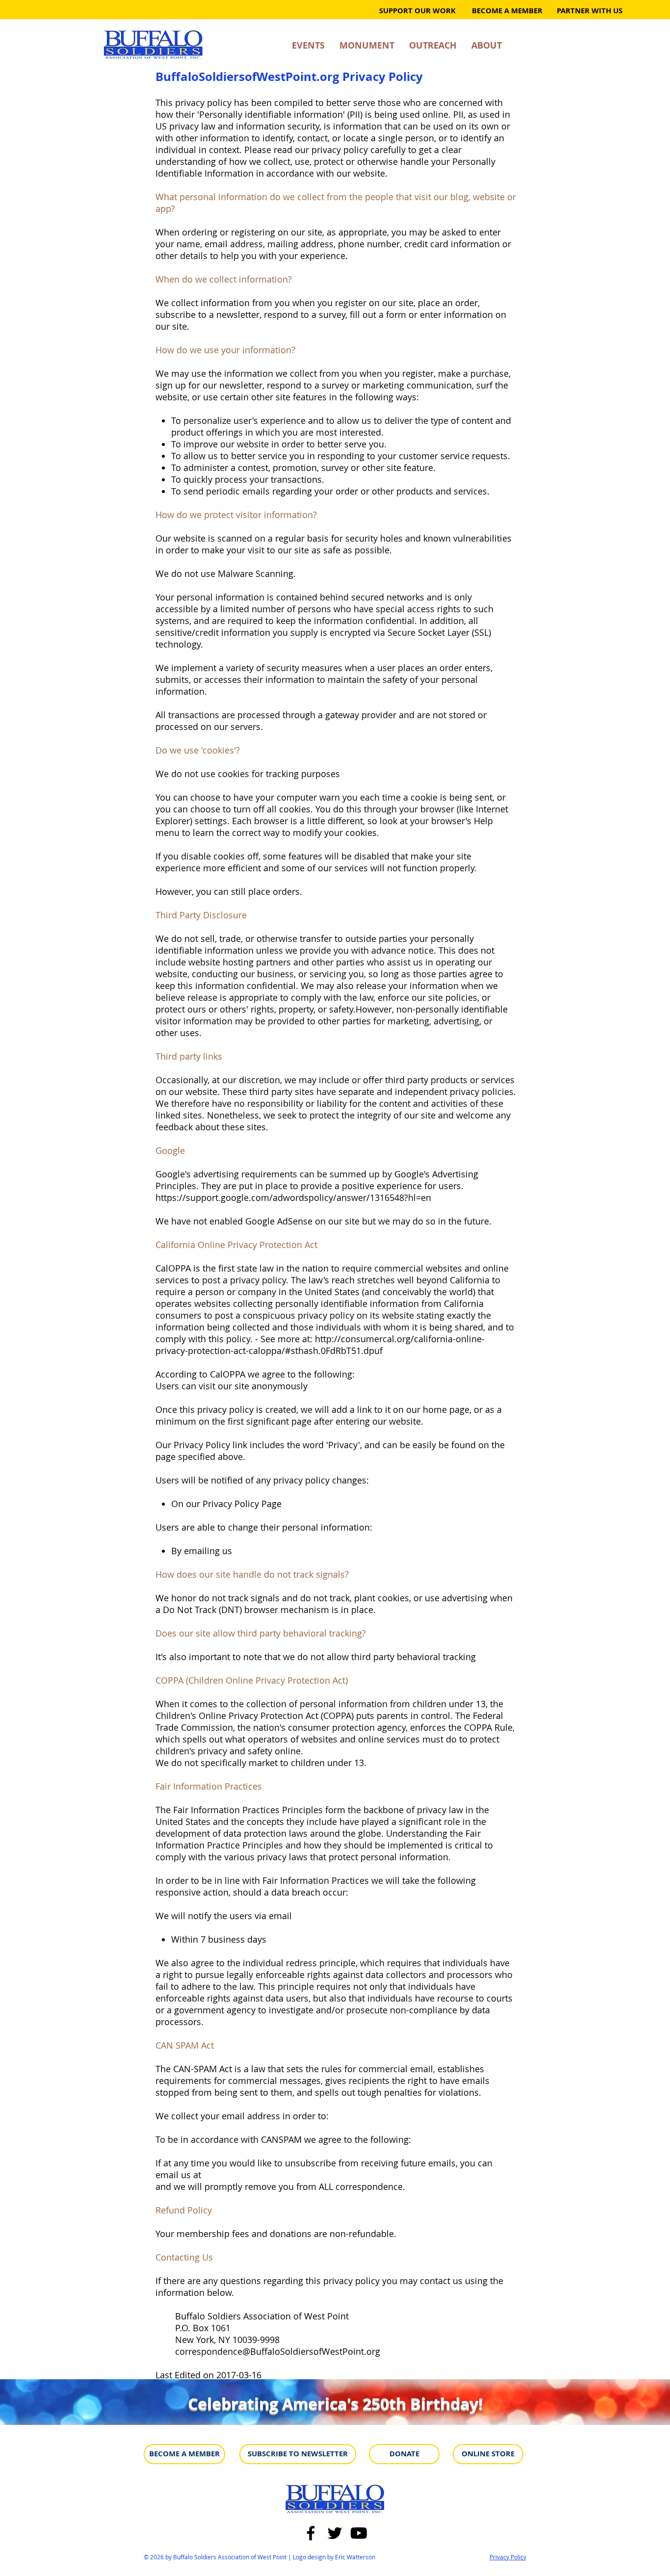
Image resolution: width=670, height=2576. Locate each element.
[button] (588, 11)
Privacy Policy (508, 2557)
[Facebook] (311, 2533)
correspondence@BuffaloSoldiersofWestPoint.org (278, 2351)
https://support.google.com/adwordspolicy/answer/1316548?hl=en (293, 1197)
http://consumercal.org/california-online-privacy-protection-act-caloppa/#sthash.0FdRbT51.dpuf (320, 1345)
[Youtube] (359, 2533)
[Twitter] (335, 2533)
